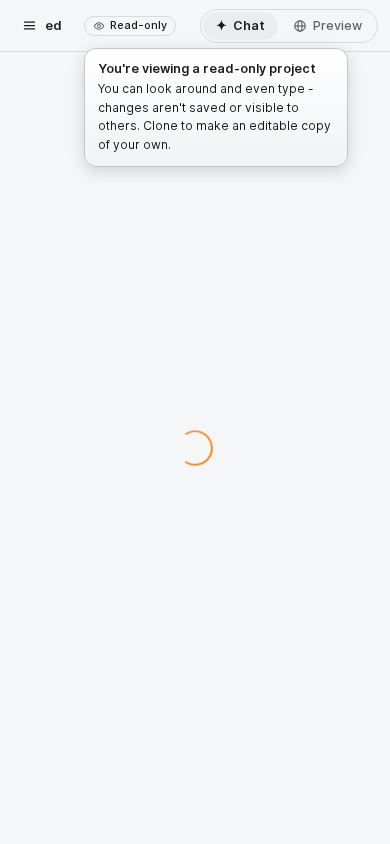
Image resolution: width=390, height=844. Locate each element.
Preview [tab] (337, 25)
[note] (130, 26)
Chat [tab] (240, 25)
